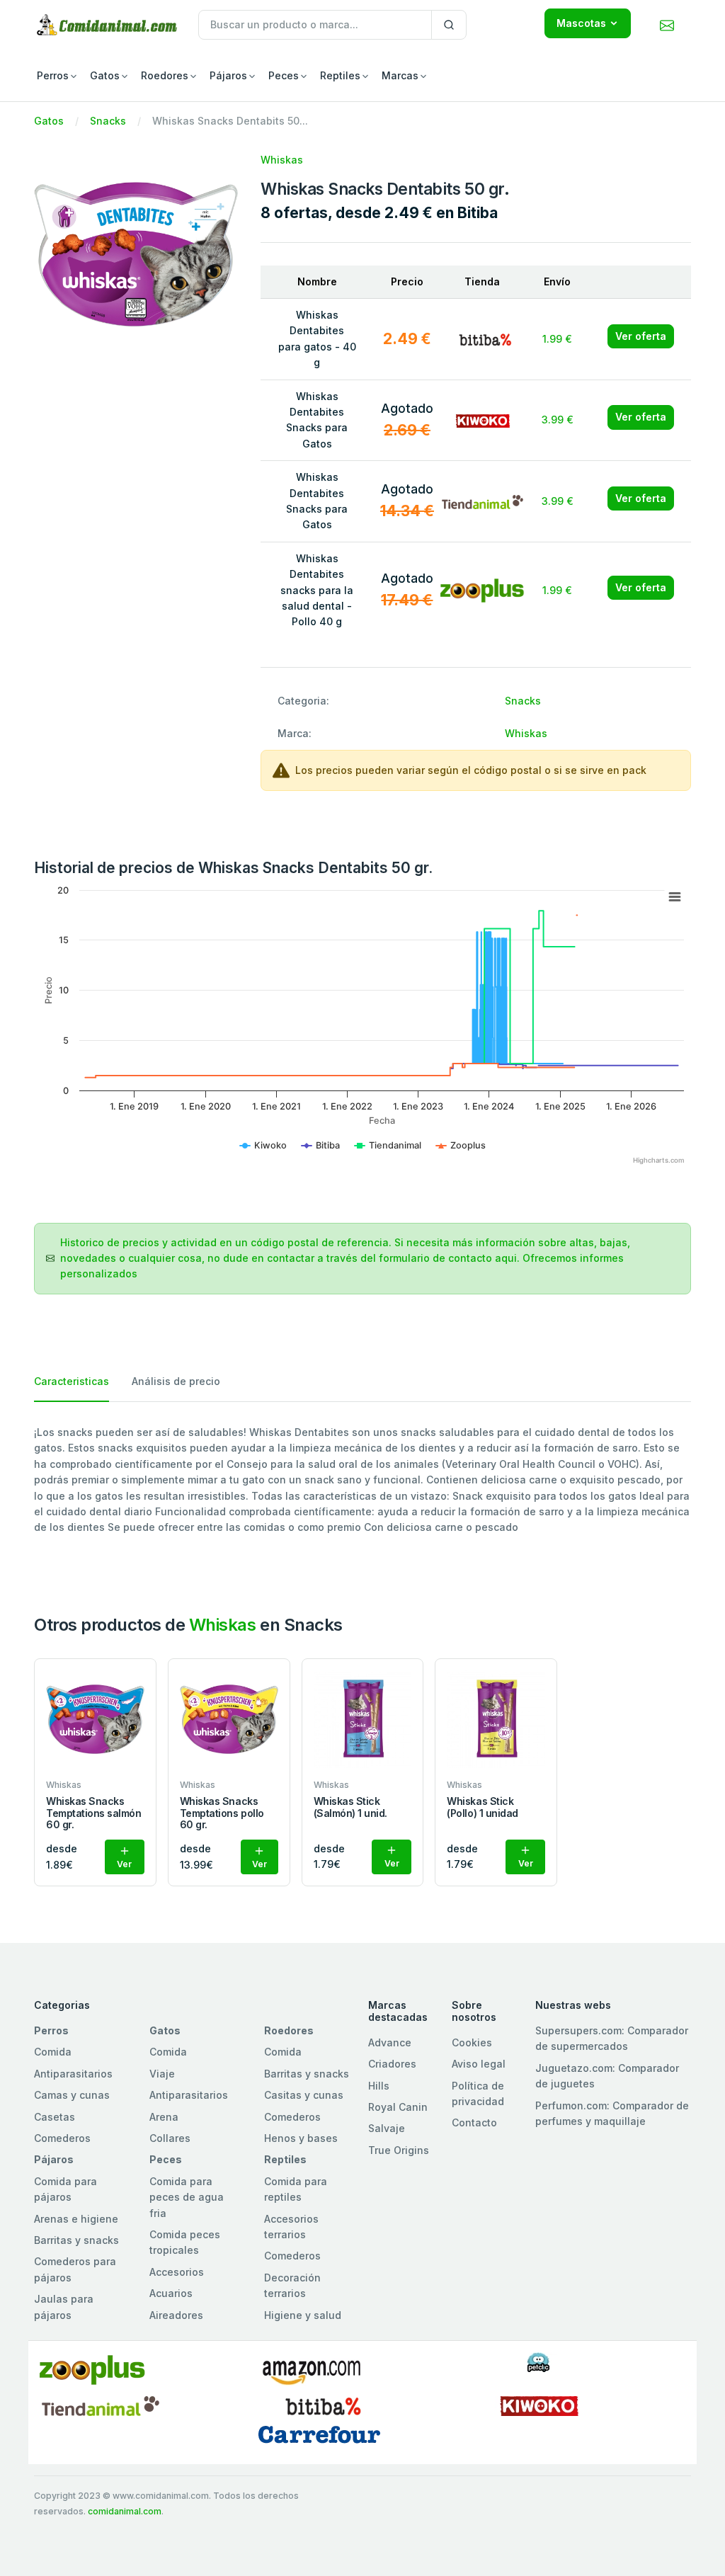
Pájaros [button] (228, 75)
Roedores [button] (165, 75)
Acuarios (171, 2293)
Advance (390, 2042)
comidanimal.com (125, 2511)
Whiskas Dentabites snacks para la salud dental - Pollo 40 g (317, 590)
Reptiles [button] (340, 75)
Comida (53, 2052)
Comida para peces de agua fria (187, 2197)
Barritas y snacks (307, 2074)
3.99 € (558, 420)
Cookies (472, 2042)
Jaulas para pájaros (64, 2307)
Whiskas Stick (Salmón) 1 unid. (350, 1807)
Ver (124, 1864)
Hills (379, 2086)
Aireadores (176, 2315)
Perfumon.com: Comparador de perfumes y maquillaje (612, 2113)
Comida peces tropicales (185, 2242)
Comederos (62, 2138)
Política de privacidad (478, 2093)
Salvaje (387, 2128)
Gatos (49, 121)
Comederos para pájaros (75, 2269)
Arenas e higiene (76, 2219)
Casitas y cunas (304, 2095)
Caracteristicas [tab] (72, 1381)
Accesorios (177, 2272)
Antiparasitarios (73, 2074)
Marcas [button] (400, 75)
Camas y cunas (72, 2095)
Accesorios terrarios (291, 2227)
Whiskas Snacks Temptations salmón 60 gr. (93, 1813)
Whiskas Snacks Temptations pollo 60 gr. (222, 1813)
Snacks (108, 121)
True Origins (399, 2150)
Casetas (55, 2117)
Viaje (162, 2074)
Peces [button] (284, 75)
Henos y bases (301, 2138)
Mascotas (581, 23)
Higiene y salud (303, 2315)
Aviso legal (479, 2064)
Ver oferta (641, 336)
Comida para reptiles (296, 2189)
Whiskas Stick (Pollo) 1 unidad (482, 1807)
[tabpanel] (362, 1480)
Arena (164, 2117)
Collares (170, 2138)
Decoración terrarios (292, 2285)
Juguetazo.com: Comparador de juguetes (607, 2076)
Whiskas (282, 160)
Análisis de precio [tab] (176, 1381)
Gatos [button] (105, 75)
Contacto (474, 2122)
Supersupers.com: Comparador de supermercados (612, 2038)
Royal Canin (398, 2107)
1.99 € (557, 339)
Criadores (392, 2064)
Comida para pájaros (65, 2189)
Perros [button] (53, 75)
